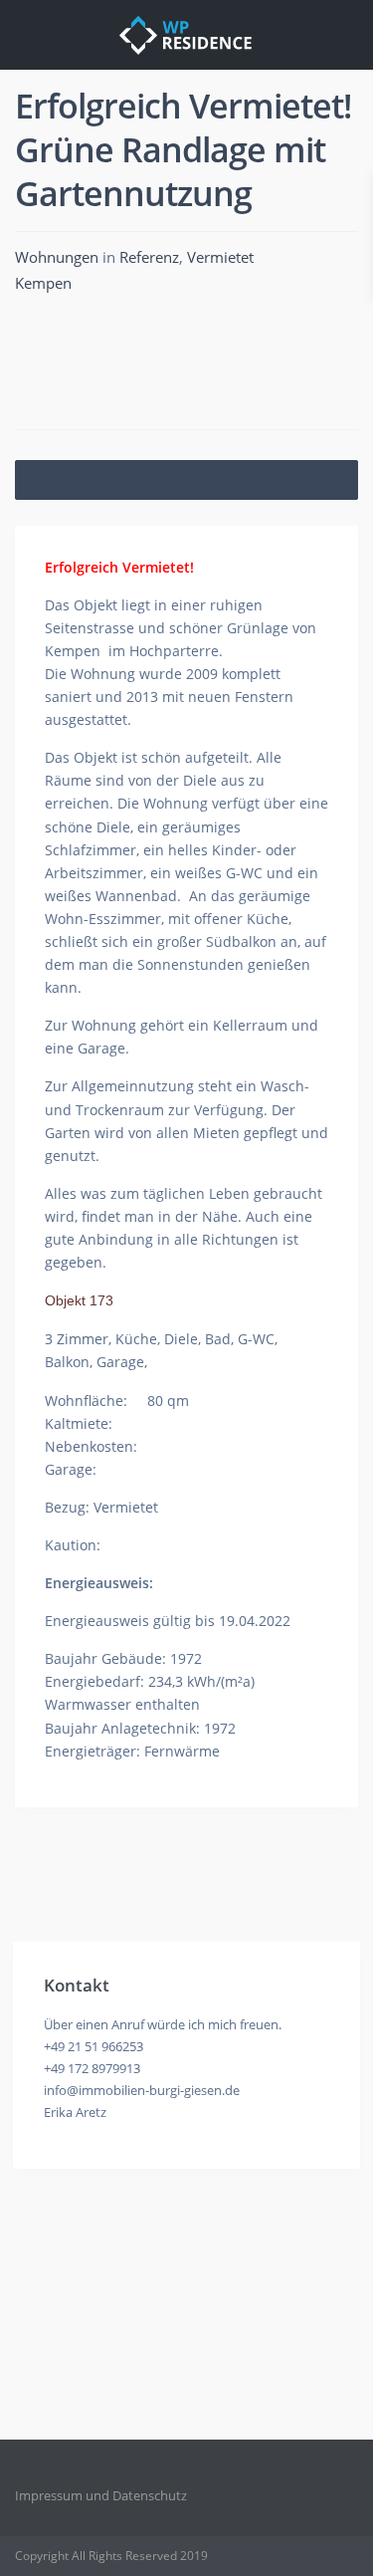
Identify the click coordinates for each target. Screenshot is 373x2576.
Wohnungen (57, 257)
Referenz (149, 257)
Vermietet (220, 257)
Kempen (43, 283)
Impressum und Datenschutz (101, 2495)
